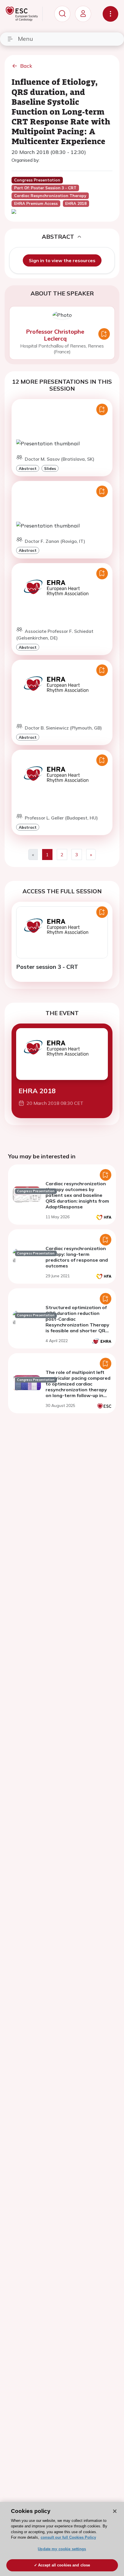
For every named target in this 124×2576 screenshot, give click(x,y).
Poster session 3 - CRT (47, 967)
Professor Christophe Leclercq (55, 335)
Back (26, 66)
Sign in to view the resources (62, 260)
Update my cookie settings (62, 2549)
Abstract (28, 468)
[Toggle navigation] (110, 14)
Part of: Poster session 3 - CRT (45, 188)
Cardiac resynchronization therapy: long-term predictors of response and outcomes (77, 1257)
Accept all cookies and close (64, 2565)
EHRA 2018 (37, 1091)
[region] (62, 2539)
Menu (25, 39)
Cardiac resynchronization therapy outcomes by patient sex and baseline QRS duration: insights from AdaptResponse (77, 1195)
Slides (50, 468)
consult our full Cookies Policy (68, 2537)
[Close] (115, 2511)
